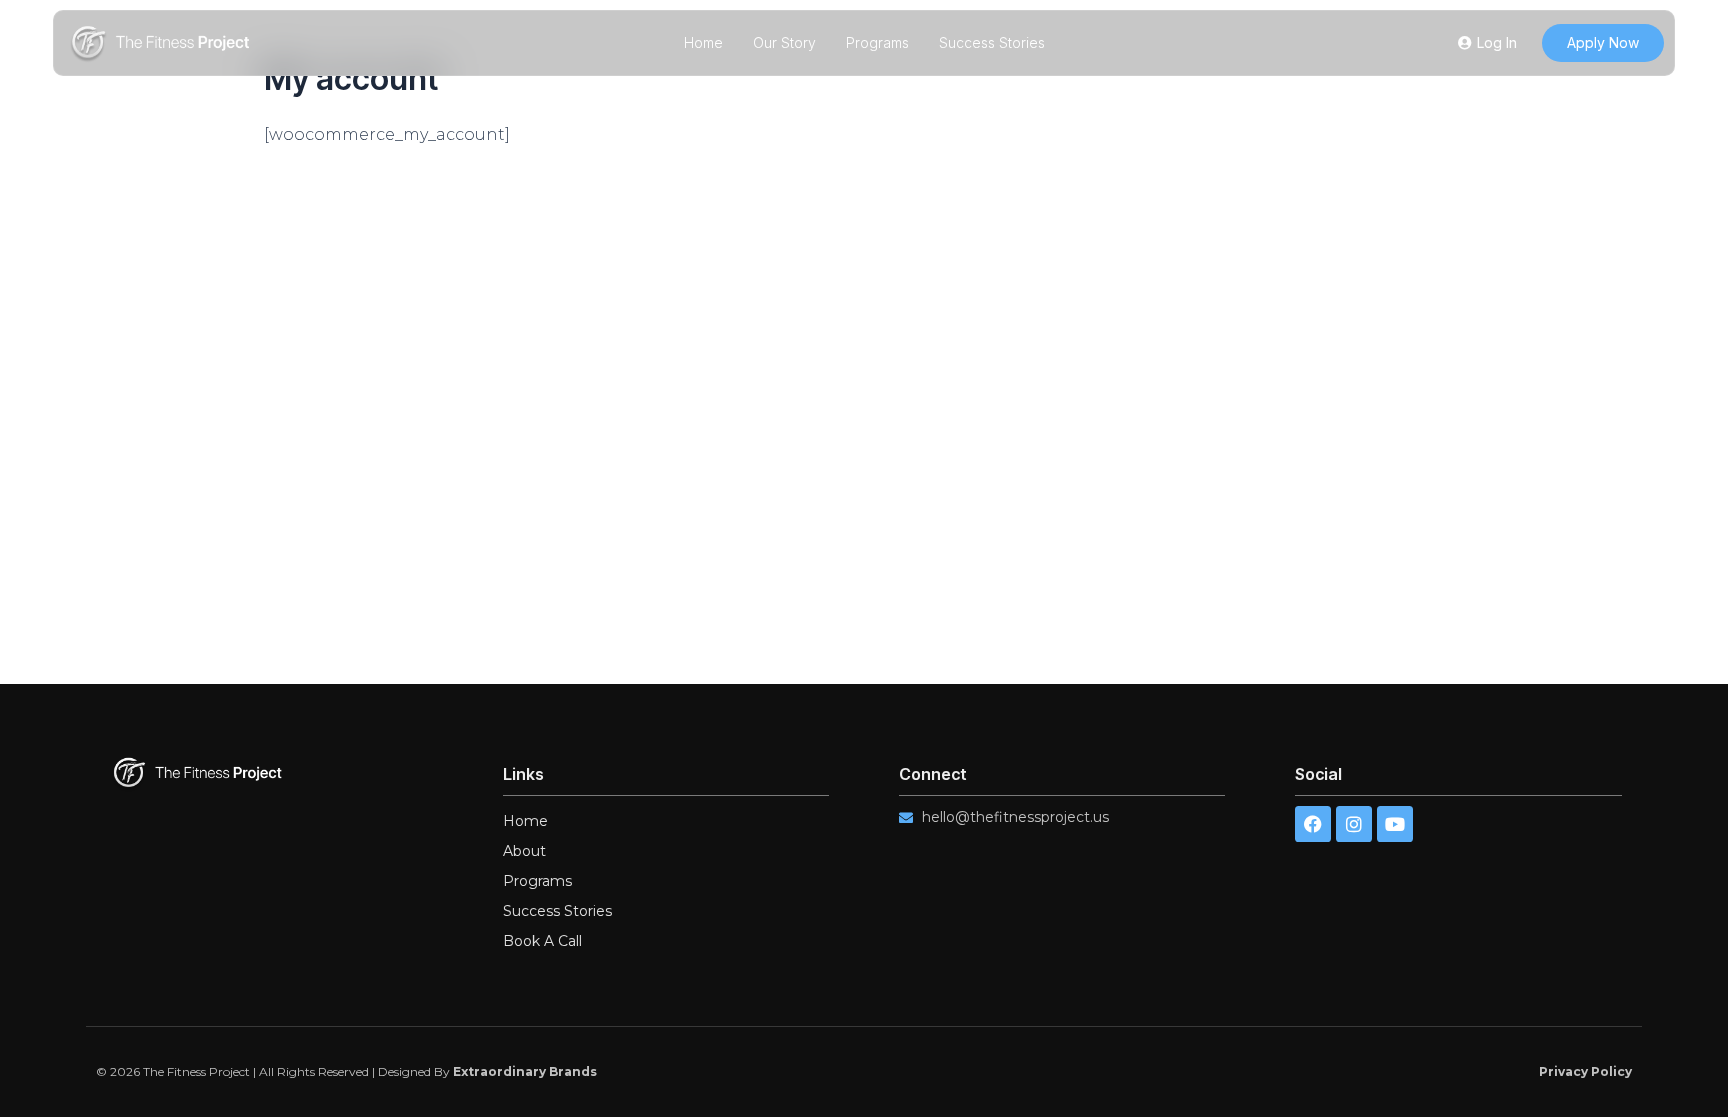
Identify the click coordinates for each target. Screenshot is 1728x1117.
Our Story (784, 42)
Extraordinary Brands (525, 1071)
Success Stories (992, 42)
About (524, 851)
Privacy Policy (1585, 1071)
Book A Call (542, 941)
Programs (877, 42)
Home (703, 42)
